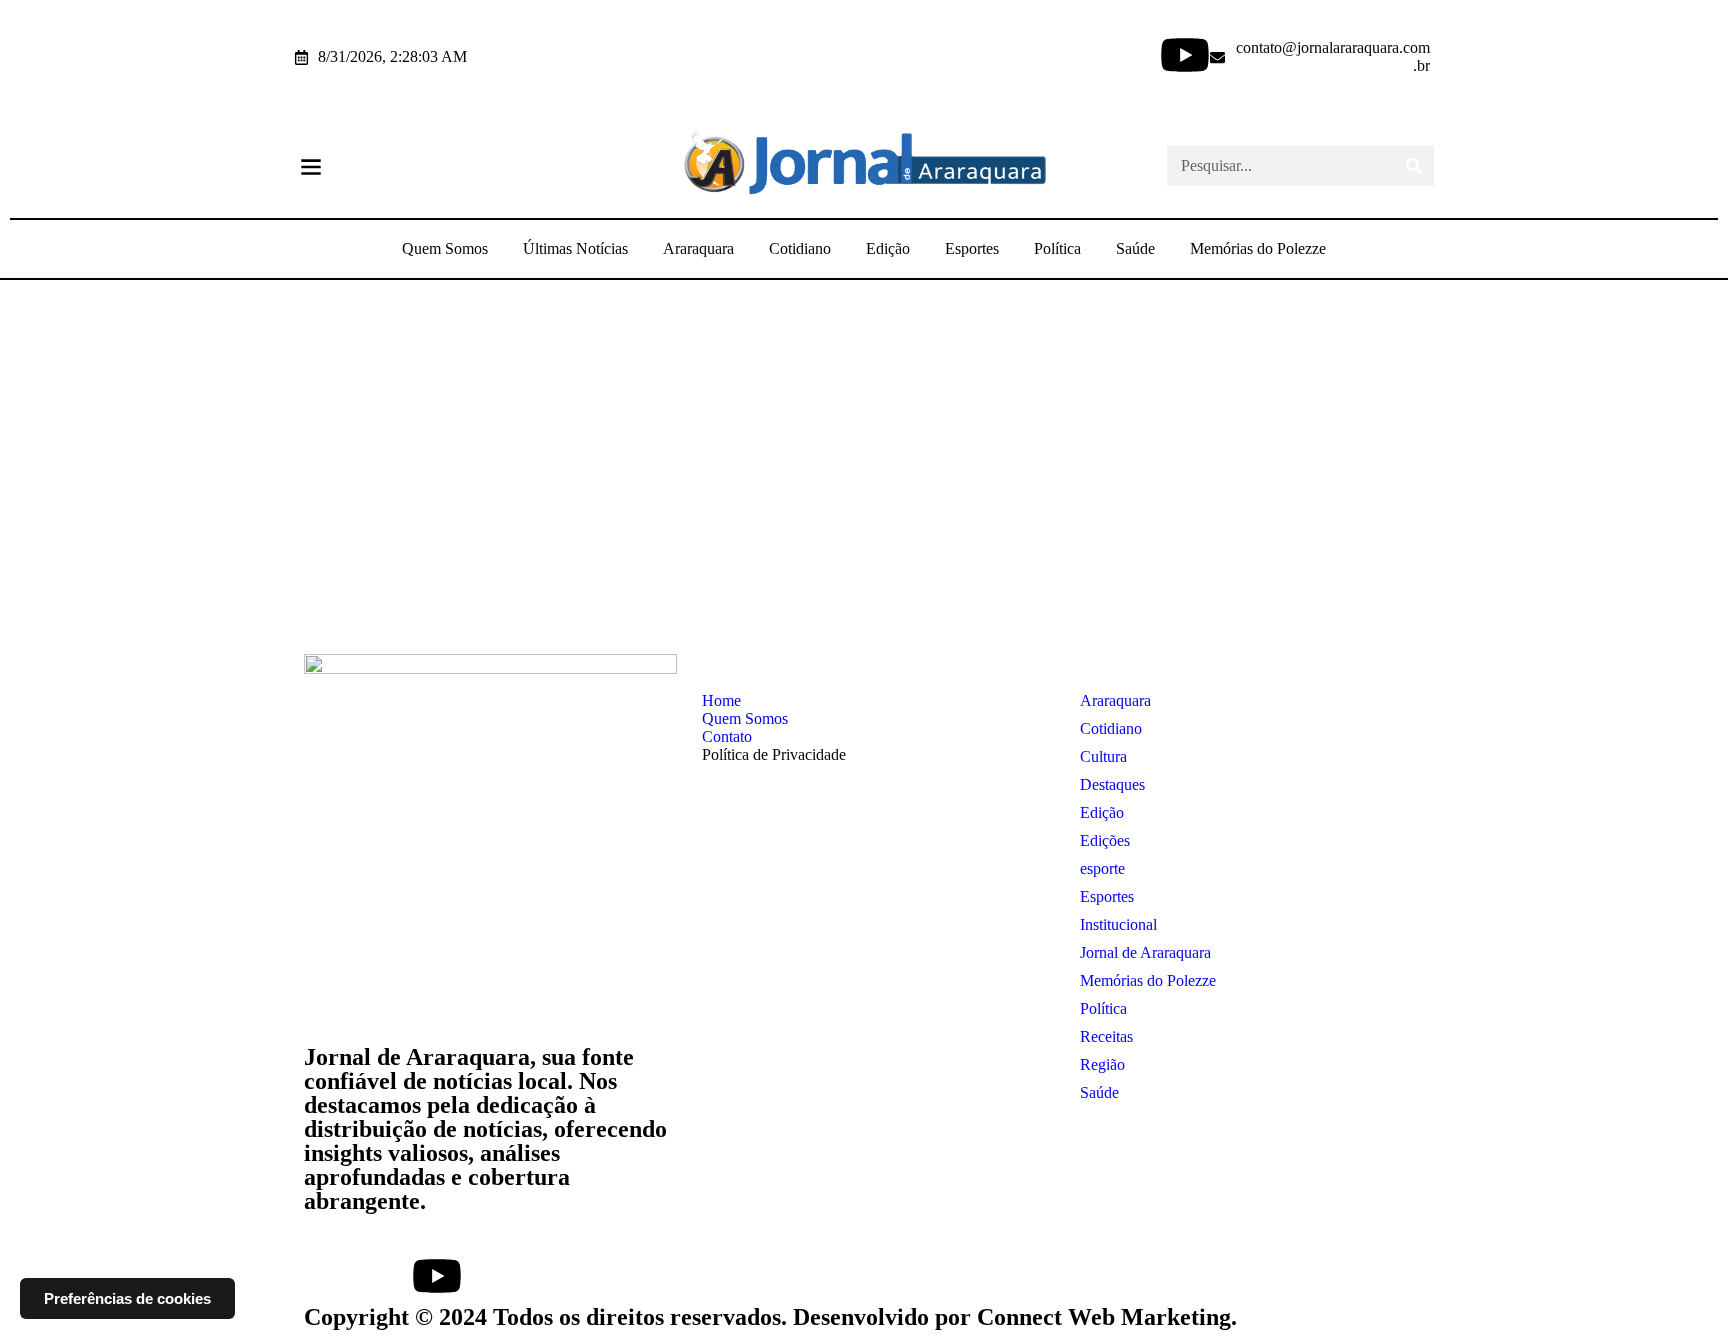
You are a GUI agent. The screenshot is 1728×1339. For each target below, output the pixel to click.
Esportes (972, 248)
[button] (310, 166)
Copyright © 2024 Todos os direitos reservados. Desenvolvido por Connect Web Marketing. (770, 1317)
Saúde (1135, 248)
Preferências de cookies (127, 1298)
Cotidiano (800, 248)
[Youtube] (1185, 55)
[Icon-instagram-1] (1116, 55)
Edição (888, 248)
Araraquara (698, 248)
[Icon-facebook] (1047, 55)
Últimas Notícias (575, 248)
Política (1057, 248)
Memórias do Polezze (1258, 248)
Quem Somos (445, 248)
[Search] (1414, 166)
